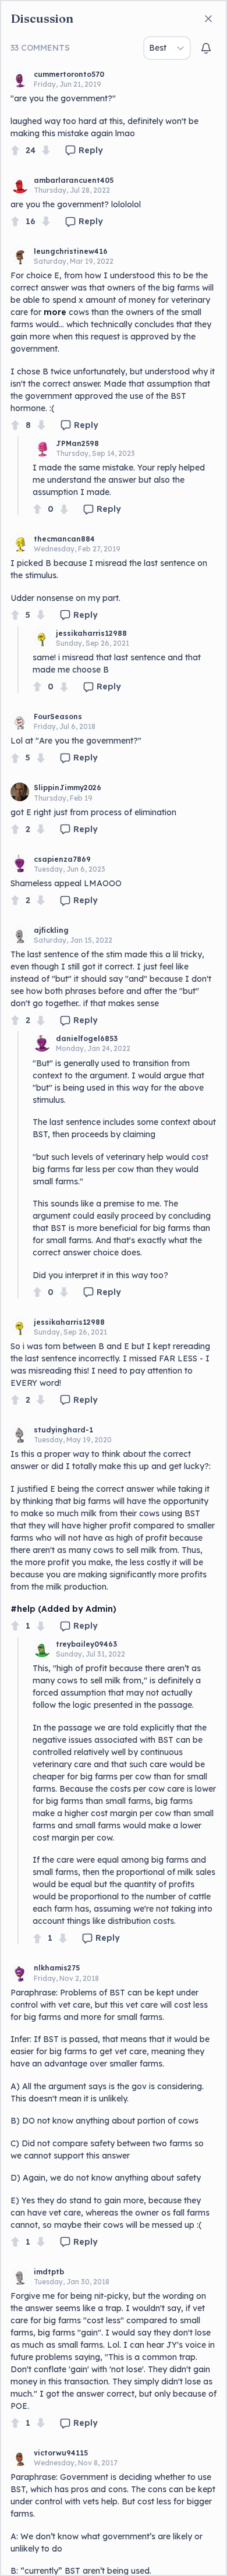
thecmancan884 (64, 539)
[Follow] (206, 48)
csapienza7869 (62, 859)
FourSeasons (58, 716)
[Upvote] (15, 151)
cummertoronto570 (69, 74)
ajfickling (51, 930)
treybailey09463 (86, 1644)
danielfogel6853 (87, 1038)
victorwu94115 (61, 2453)
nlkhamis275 (57, 1968)
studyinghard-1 (63, 1430)
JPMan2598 (77, 443)
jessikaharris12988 (91, 633)
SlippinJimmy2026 (68, 788)
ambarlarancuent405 (74, 180)
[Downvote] (46, 151)
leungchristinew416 (71, 251)
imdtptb (49, 2272)
